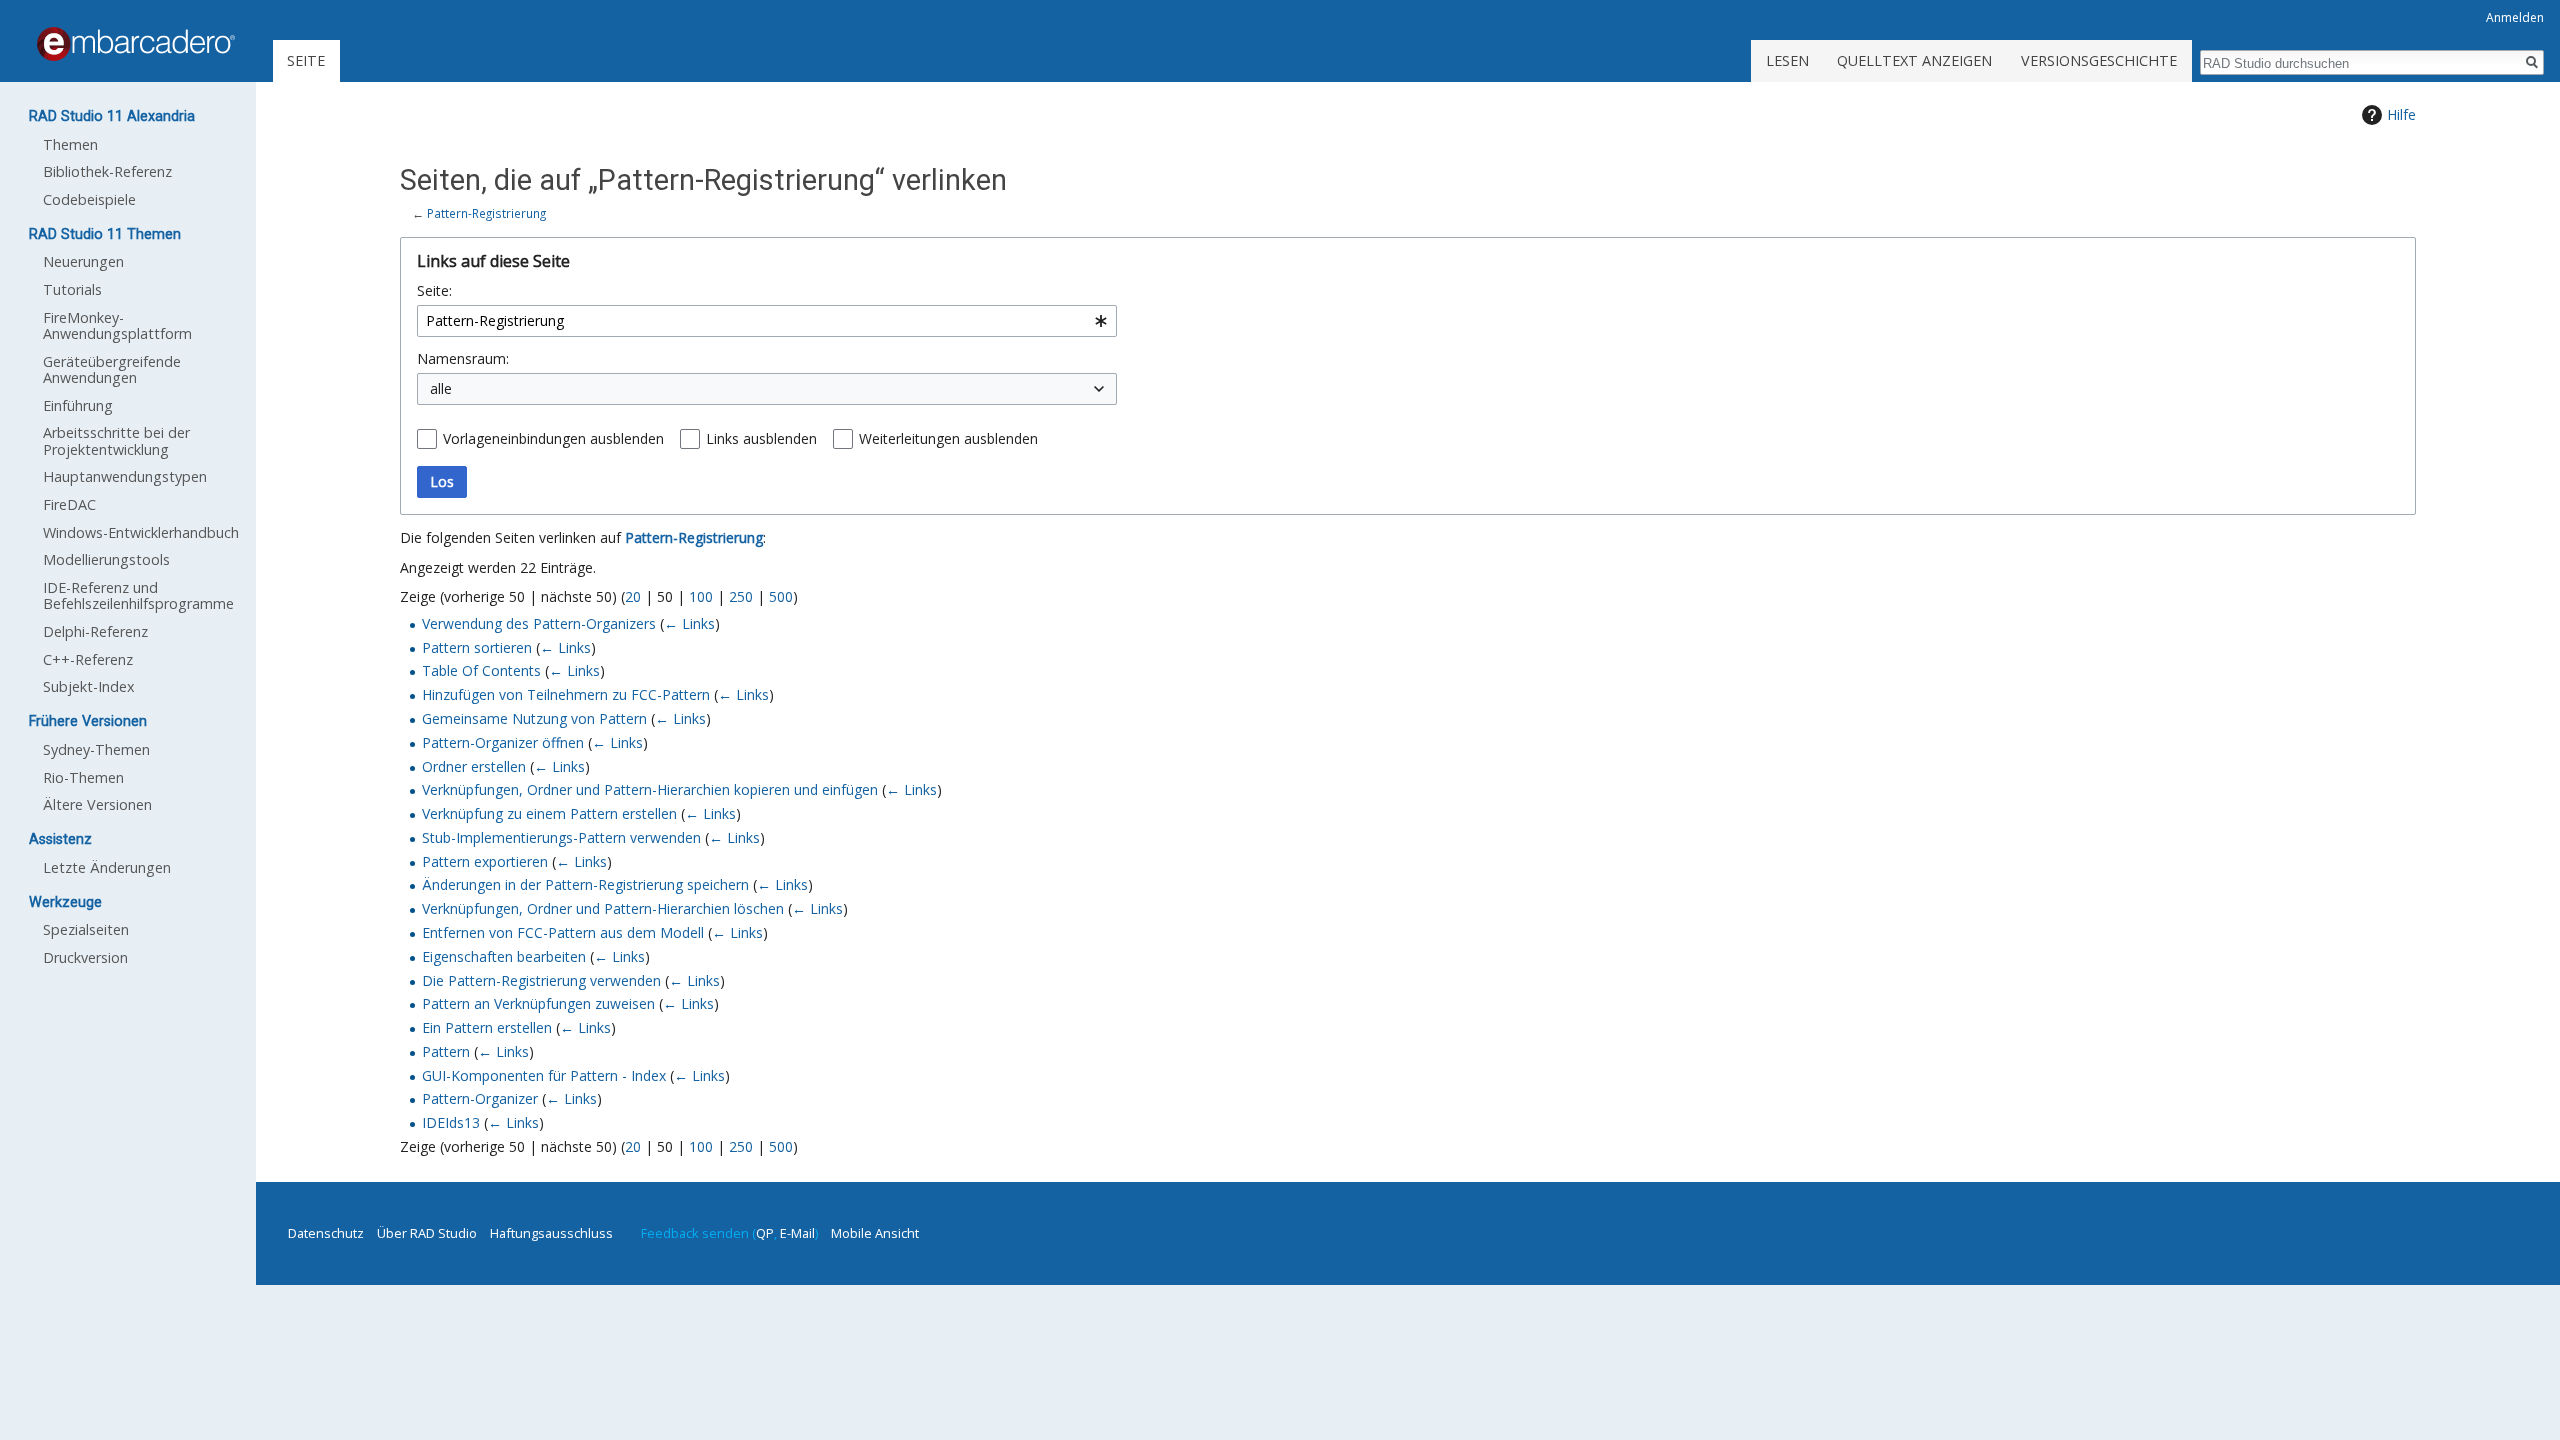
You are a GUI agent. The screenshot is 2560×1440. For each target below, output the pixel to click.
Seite (306, 60)
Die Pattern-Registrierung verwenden (541, 980)
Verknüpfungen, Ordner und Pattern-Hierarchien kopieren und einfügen (650, 789)
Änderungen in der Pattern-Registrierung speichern (585, 884)
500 (781, 596)
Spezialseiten (86, 929)
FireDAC (69, 504)
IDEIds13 (451, 1122)
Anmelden (2515, 17)
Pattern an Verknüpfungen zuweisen (538, 1003)
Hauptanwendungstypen (125, 476)
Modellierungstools (106, 559)
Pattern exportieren (485, 861)
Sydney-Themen (96, 749)
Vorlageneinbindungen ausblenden (553, 438)
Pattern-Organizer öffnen (503, 742)
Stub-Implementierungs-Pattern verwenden (561, 837)
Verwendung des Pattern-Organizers (539, 623)
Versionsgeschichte (2099, 60)
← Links (689, 623)
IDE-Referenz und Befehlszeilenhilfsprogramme (138, 595)
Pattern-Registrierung (486, 213)
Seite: (434, 290)
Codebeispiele (89, 199)
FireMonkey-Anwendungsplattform (117, 325)
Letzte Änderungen (107, 867)
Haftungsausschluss (551, 1233)
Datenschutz (326, 1233)
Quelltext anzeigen (1914, 60)
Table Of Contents (481, 670)
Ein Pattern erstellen (487, 1027)
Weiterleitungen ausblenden (948, 438)
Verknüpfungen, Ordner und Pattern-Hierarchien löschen (603, 908)
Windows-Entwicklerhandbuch (141, 532)
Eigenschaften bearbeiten (504, 956)
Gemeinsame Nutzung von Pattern (534, 718)
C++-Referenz (88, 659)
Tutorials (72, 289)
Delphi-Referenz (95, 631)
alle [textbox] (441, 388)
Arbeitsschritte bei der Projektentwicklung (116, 440)
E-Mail (797, 1233)
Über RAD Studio (427, 1233)
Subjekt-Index (89, 686)
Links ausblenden (761, 438)
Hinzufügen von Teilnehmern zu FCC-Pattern (566, 694)
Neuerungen (83, 261)
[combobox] (767, 321)
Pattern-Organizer (480, 1098)
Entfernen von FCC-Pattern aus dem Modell (563, 932)
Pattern (446, 1051)
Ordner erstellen (474, 766)
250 (741, 596)
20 (633, 596)
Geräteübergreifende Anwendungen (112, 369)
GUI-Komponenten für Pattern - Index (544, 1075)
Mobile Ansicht (875, 1233)
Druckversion (85, 957)
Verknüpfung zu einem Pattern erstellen (549, 813)
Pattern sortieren (477, 647)
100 (701, 596)
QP (765, 1233)
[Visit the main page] (136, 44)
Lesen (1787, 60)
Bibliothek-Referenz (107, 171)
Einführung (78, 405)
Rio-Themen (83, 777)
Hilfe (2401, 114)
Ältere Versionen (97, 804)
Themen (70, 144)
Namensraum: (463, 358)
